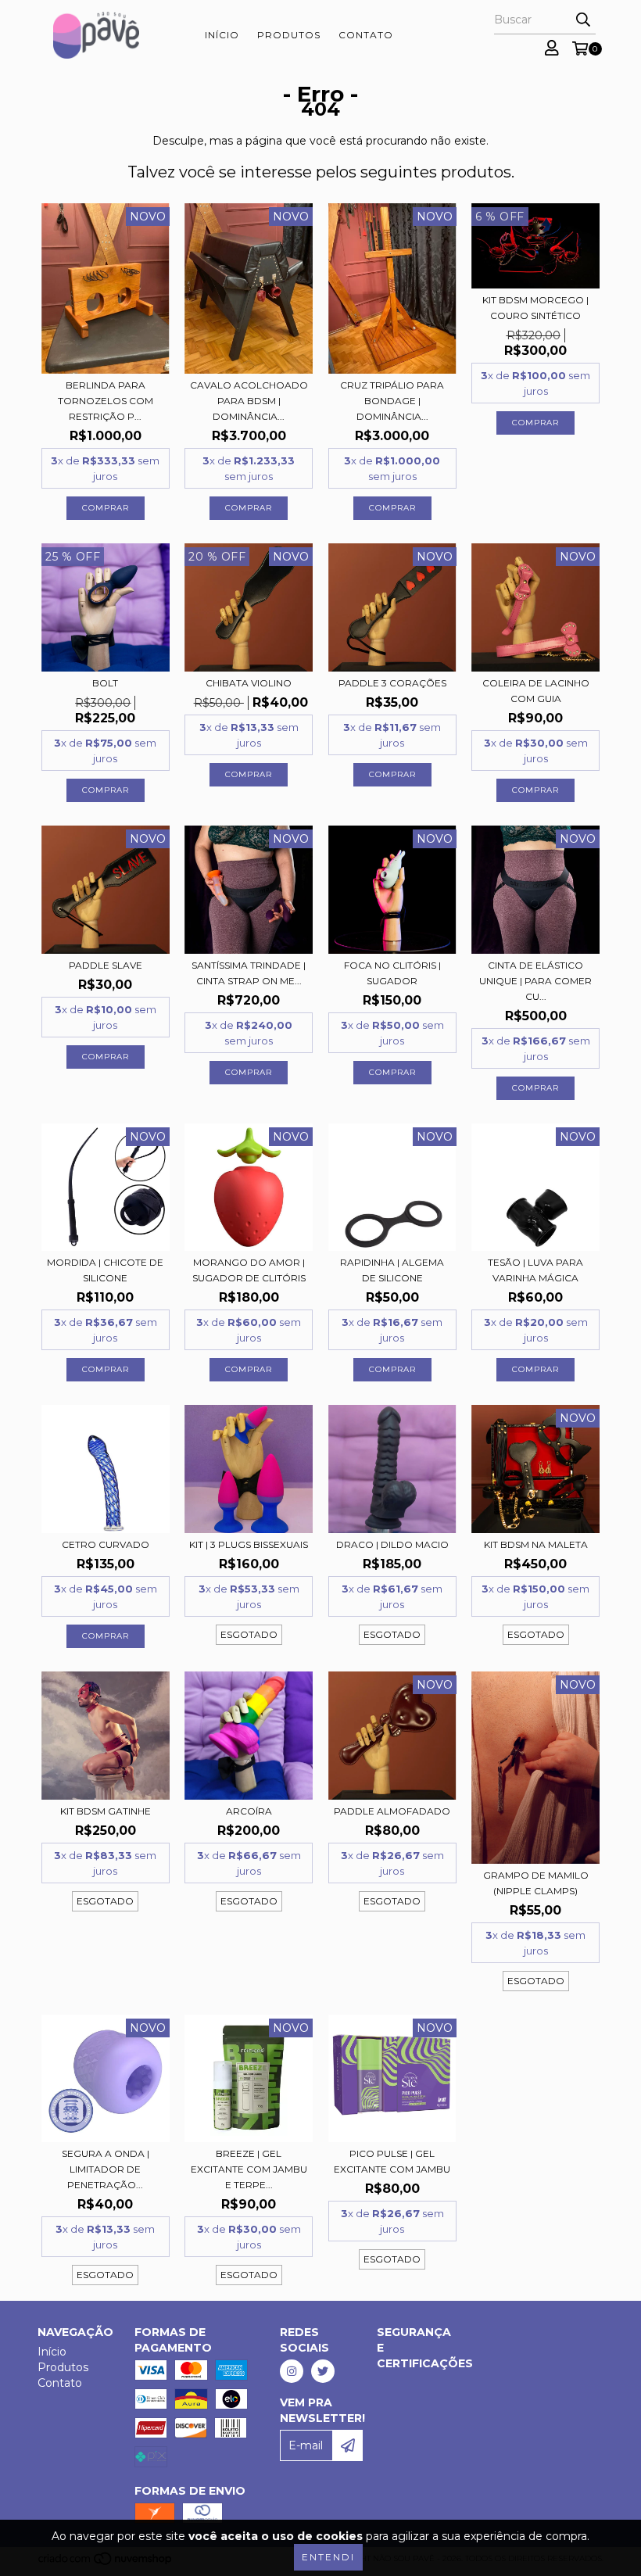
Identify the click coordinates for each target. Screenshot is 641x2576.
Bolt (105, 683)
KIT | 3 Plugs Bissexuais (249, 1544)
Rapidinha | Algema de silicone (392, 1270)
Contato (366, 35)
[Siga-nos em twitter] (323, 2371)
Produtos (289, 35)
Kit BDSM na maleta (536, 1544)
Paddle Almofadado (392, 1811)
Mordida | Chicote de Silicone (105, 1270)
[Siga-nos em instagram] (292, 2371)
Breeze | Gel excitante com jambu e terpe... (249, 2169)
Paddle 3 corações (392, 683)
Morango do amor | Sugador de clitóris (249, 1270)
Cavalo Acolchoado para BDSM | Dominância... (249, 401)
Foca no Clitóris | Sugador (392, 973)
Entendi (328, 2557)
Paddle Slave (106, 965)
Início (222, 35)
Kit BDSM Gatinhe (106, 1811)
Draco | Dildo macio (392, 1544)
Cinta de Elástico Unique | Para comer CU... (535, 981)
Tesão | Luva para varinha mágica (535, 1270)
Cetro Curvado (106, 1544)
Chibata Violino (249, 683)
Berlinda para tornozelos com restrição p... (106, 401)
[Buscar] (583, 20)
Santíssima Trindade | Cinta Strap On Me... (249, 973)
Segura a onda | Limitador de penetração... (106, 2169)
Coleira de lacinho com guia (536, 691)
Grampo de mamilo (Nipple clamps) (536, 1883)
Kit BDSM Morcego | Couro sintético (535, 308)
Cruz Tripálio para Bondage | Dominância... (392, 401)
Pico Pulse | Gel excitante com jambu (392, 2161)
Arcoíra (249, 1811)
